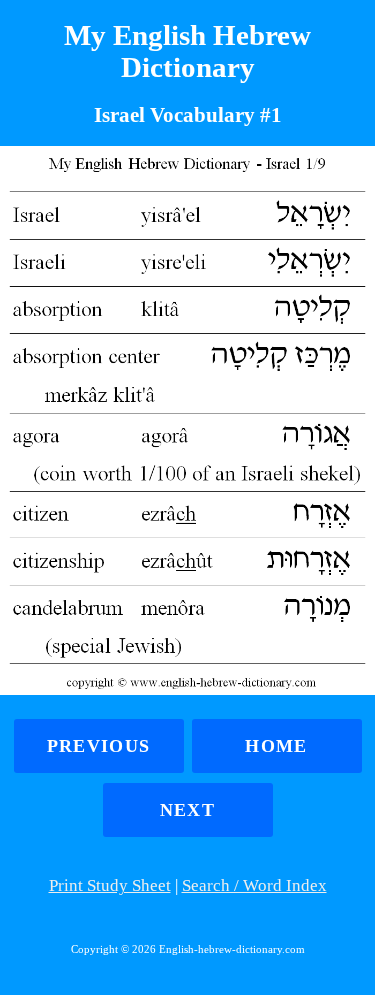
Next (187, 810)
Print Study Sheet (110, 885)
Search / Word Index (254, 885)
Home (276, 746)
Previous (98, 746)
